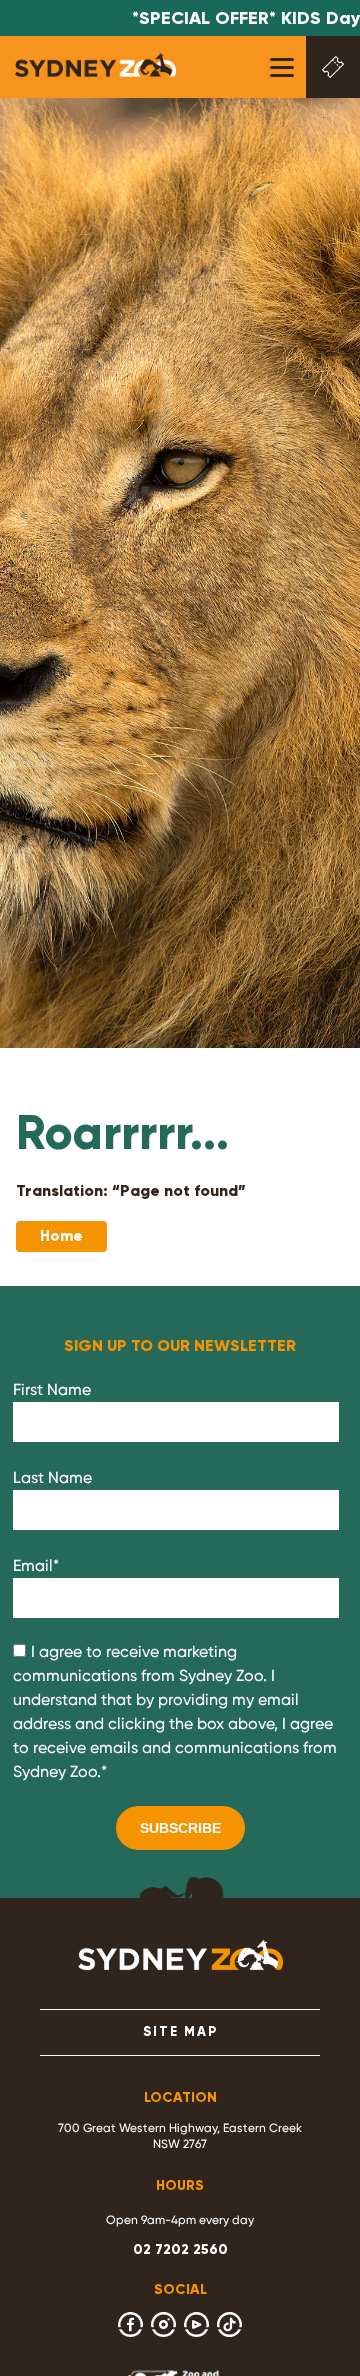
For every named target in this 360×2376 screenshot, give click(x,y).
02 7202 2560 (180, 2249)
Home (61, 1236)
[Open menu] (282, 67)
